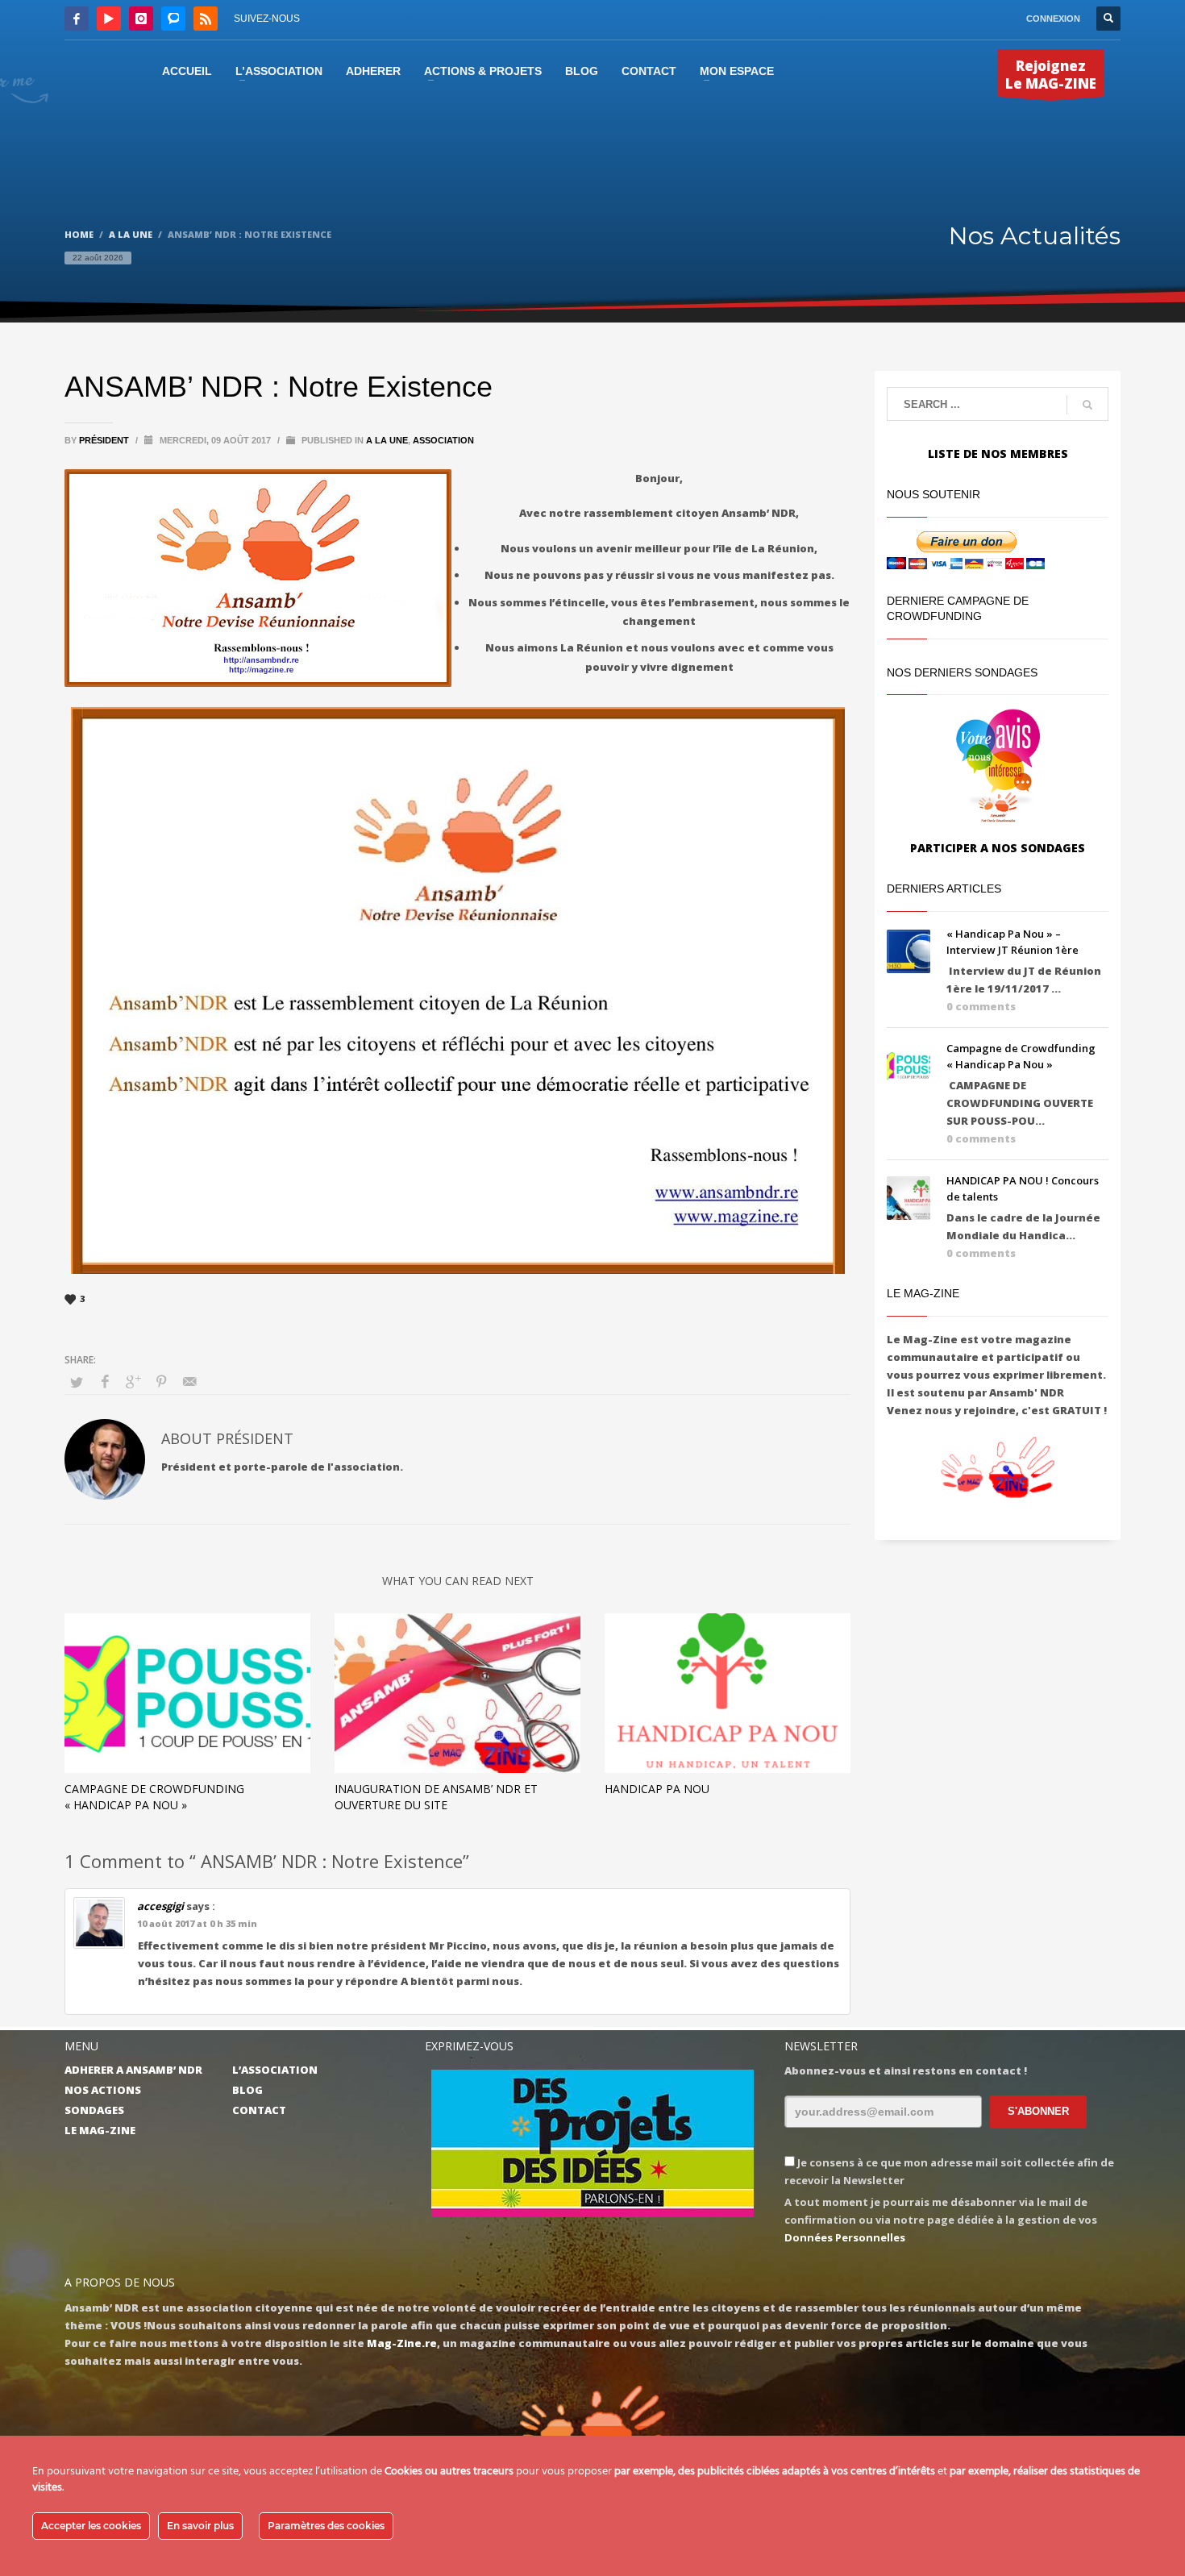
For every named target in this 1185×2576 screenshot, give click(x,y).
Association (443, 440)
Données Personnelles (845, 2237)
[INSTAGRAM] (141, 19)
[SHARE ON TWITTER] (77, 1382)
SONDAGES (94, 2110)
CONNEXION (1053, 19)
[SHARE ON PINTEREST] (161, 1381)
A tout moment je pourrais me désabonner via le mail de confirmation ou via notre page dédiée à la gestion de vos (941, 2220)
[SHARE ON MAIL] (189, 1381)
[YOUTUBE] (109, 19)
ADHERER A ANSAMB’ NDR (133, 2070)
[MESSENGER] (173, 19)
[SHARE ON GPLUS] (133, 1381)
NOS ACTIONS (103, 2090)
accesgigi (160, 1906)
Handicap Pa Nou (657, 1789)
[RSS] (206, 19)
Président (105, 440)
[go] (1087, 405)
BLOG (247, 2090)
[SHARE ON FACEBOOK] (105, 1381)
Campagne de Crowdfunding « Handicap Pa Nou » (154, 1797)
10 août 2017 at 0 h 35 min (197, 1923)
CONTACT (259, 2110)
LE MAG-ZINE (100, 2130)
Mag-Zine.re (402, 2343)
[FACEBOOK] (77, 19)
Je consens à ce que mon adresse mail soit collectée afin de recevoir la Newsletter (949, 2171)
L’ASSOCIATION (275, 2070)
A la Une (387, 440)
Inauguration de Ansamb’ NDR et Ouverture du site (436, 1797)
